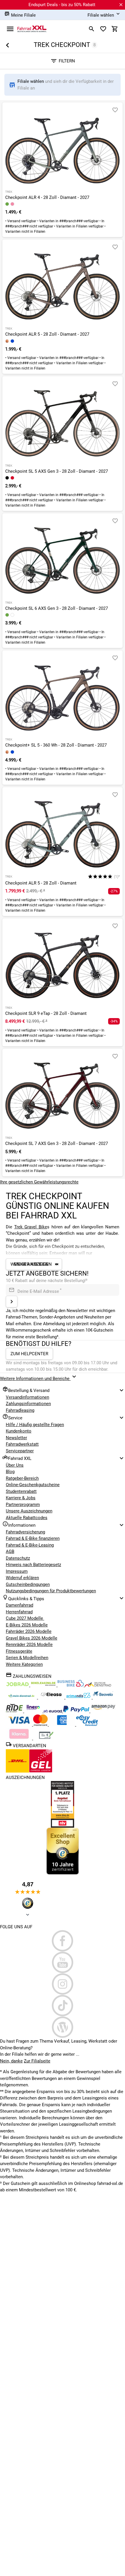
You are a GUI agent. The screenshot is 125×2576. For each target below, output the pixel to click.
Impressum (17, 1571)
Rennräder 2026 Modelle (29, 1645)
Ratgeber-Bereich (22, 1478)
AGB (10, 1551)
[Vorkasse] (46, 1738)
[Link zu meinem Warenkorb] (115, 29)
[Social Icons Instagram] (63, 1984)
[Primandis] (79, 1697)
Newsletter (16, 1438)
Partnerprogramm (23, 1505)
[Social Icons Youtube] (63, 1962)
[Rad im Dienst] (103, 1697)
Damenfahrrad (19, 1605)
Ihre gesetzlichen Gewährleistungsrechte (39, 1182)
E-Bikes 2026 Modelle (27, 1625)
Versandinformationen (27, 1397)
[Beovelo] (15, 1711)
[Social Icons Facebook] (63, 1941)
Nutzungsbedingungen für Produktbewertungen (51, 1591)
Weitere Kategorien (24, 1664)
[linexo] (34, 1711)
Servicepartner (20, 1451)
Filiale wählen (31, 81)
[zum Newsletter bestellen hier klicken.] (12, 1302)
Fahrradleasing (20, 1410)
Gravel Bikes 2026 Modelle (32, 1638)
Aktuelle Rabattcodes (27, 1518)
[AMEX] (63, 1724)
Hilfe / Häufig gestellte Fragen (35, 1425)
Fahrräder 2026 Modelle (29, 1631)
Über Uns (15, 1465)
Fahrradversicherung (25, 1532)
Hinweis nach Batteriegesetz (33, 1565)
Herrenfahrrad (19, 1612)
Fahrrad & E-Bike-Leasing (30, 1545)
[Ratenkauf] (87, 1724)
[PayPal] (77, 1711)
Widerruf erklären (22, 1578)
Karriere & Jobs (21, 1498)
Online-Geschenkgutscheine (33, 1485)
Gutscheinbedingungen (28, 1584)
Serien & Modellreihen (27, 1658)
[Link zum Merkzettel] (103, 29)
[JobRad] (18, 1685)
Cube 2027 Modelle (25, 1618)
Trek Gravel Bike (31, 1227)
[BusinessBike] (71, 1685)
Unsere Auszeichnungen (29, 1511)
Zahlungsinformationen (28, 1404)
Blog (10, 1472)
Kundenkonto (19, 1431)
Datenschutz (18, 1558)
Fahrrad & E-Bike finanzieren (33, 1538)
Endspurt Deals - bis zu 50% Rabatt (62, 5)
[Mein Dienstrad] (22, 1697)
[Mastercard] (41, 1724)
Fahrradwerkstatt (22, 1444)
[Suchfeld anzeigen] (92, 29)
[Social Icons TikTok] (63, 2006)
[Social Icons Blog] (63, 2027)
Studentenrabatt (21, 1491)
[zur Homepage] (32, 29)
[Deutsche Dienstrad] (98, 1685)
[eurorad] (53, 1711)
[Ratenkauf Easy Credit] (19, 1738)
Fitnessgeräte (19, 1651)
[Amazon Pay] (103, 1711)
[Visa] (19, 1724)
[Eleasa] (52, 1697)
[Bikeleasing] (44, 1685)
